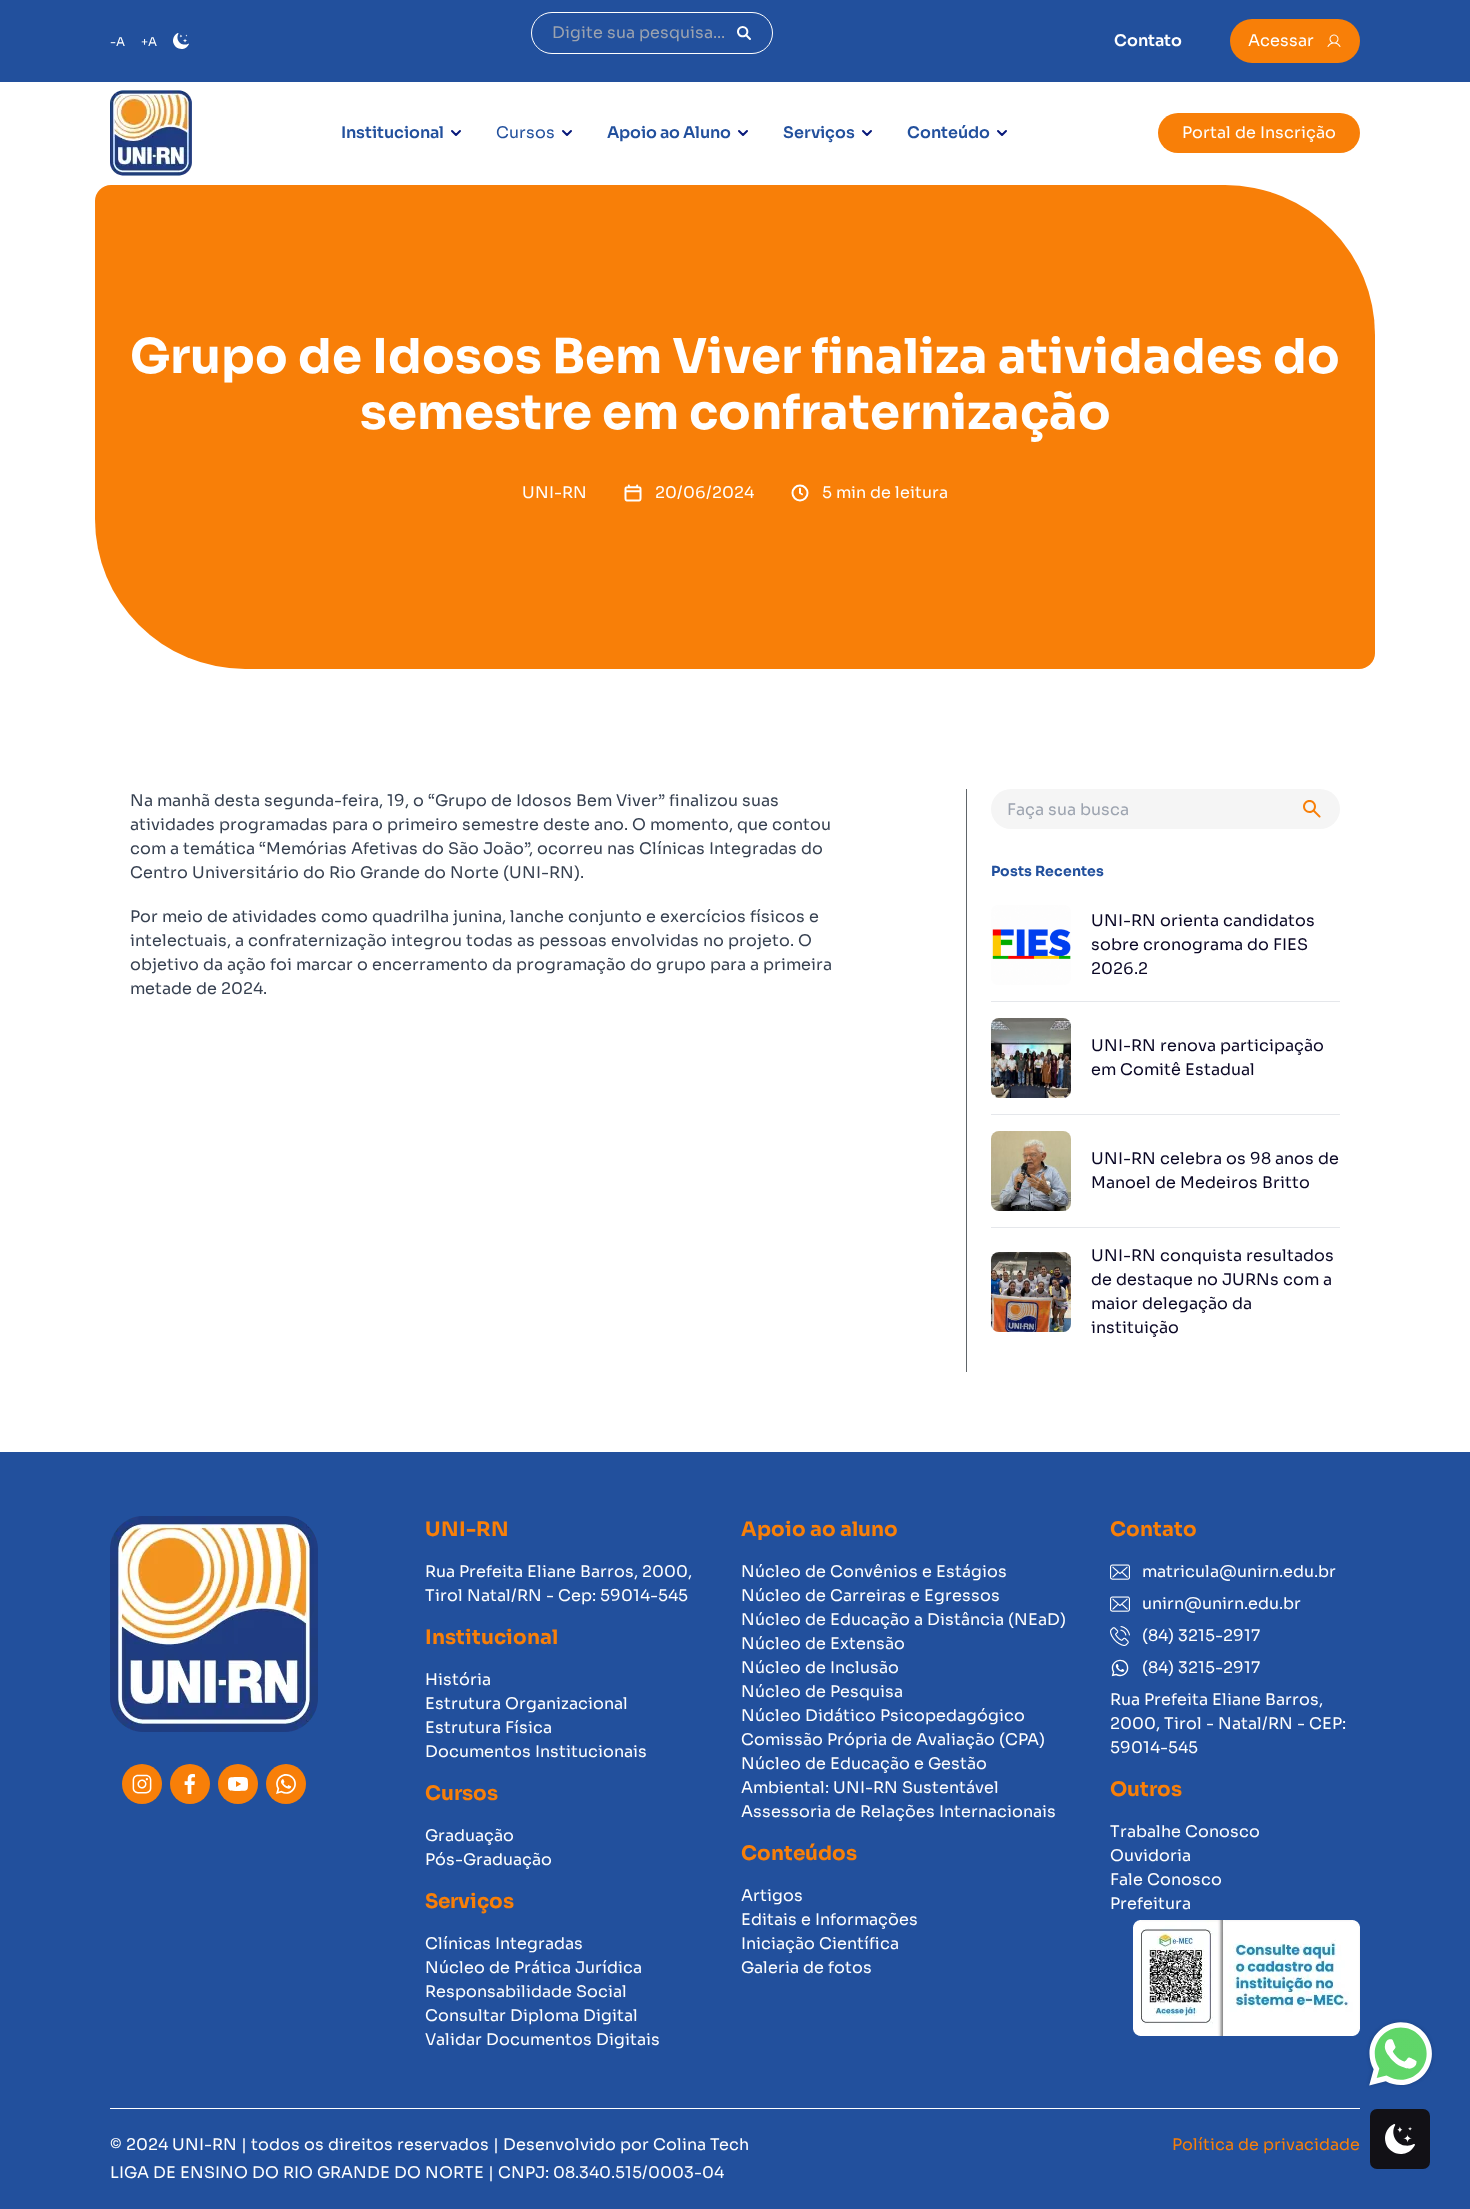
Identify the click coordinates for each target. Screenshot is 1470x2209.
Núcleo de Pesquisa (822, 1691)
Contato (1148, 40)
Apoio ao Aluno (669, 132)
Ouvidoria (1150, 1855)
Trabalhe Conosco (1185, 1831)
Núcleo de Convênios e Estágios (874, 1571)
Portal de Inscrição (1259, 132)
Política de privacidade (1266, 2144)
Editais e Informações (829, 1919)
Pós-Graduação (488, 1859)
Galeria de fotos (806, 1967)
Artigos (772, 1895)
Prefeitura (1150, 1903)
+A (149, 41)
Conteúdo (948, 132)
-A (117, 41)
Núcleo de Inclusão (820, 1667)
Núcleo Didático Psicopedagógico (883, 1715)
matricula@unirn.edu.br (1239, 1571)
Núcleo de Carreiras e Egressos (870, 1595)
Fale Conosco (1166, 1879)
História (458, 1679)
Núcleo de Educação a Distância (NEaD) (903, 1619)
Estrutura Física (488, 1727)
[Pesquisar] (744, 33)
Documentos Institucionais (536, 1751)
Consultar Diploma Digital (531, 2015)
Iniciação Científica (820, 1943)
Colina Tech (701, 2144)
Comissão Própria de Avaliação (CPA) (893, 1739)
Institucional (392, 132)
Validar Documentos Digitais (542, 2039)
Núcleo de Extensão (823, 1643)
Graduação (469, 1835)
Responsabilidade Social (526, 1991)
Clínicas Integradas (504, 1943)
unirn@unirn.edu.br (1221, 1603)
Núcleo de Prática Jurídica (533, 1967)
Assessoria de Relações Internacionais (898, 1811)
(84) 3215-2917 (1201, 1635)
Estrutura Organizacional (526, 1703)
